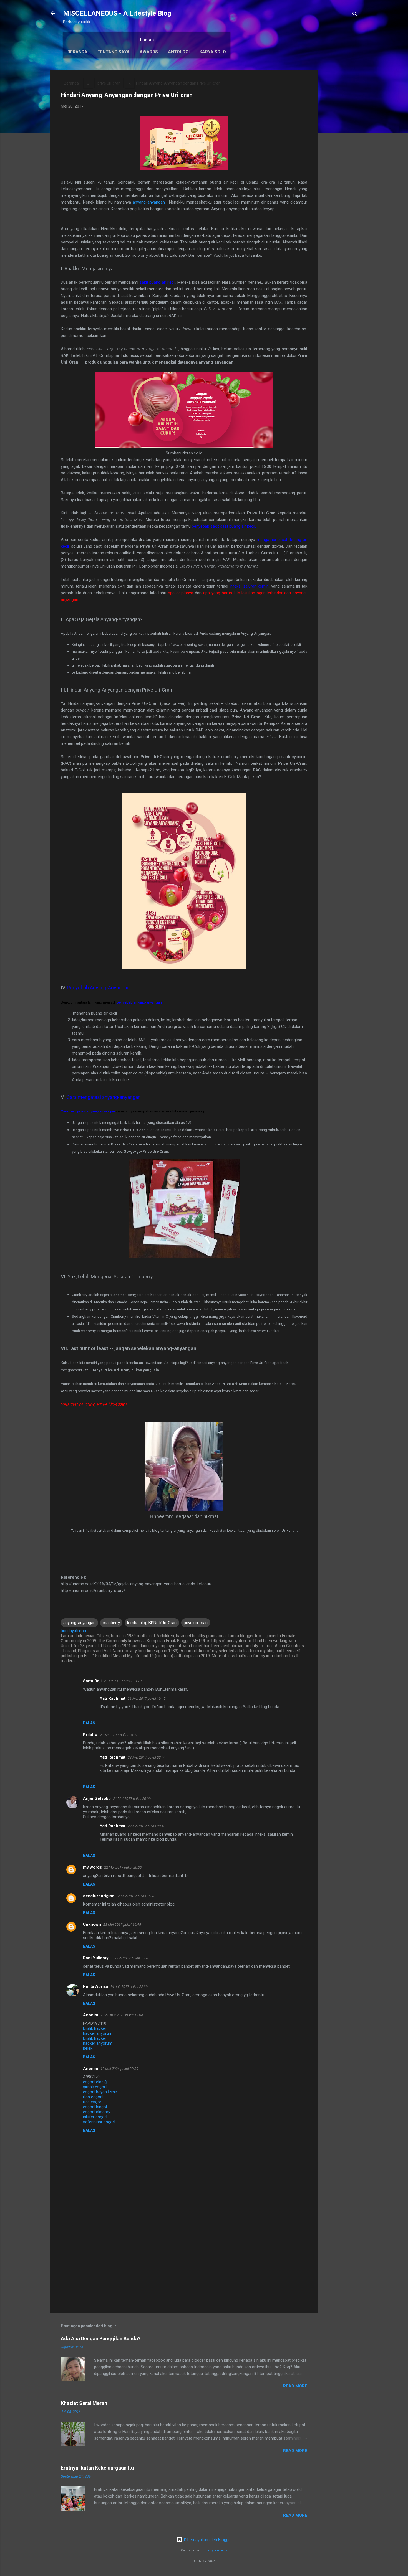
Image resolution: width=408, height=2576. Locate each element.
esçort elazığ (95, 2082)
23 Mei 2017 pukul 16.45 (122, 1925)
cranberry (111, 1623)
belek (88, 2048)
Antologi (179, 52)
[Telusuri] (355, 15)
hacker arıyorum (98, 2033)
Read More (295, 2386)
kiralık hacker (95, 2028)
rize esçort (93, 2102)
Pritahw (90, 1735)
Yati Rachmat (113, 1698)
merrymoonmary (216, 2550)
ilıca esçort (93, 2097)
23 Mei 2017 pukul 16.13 (137, 1896)
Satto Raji (92, 1681)
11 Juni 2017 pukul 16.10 (130, 1958)
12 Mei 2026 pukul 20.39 (119, 2069)
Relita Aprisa (95, 1986)
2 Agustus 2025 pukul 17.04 (122, 2015)
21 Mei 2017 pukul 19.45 (147, 1699)
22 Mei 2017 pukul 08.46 (147, 1826)
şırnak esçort (95, 2087)
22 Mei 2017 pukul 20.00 (123, 1867)
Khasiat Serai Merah (84, 2403)
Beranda (77, 52)
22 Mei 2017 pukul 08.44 (147, 1757)
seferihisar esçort (99, 2122)
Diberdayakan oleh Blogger (207, 2540)
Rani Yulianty (96, 1958)
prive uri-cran (109, 83)
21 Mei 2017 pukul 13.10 (123, 1681)
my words (92, 1867)
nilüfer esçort (95, 2117)
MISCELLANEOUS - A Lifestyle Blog (117, 13)
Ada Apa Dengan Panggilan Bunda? (101, 2339)
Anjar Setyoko (97, 1798)
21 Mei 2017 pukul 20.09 (132, 1799)
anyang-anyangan (149, 202)
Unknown (92, 1924)
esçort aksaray (97, 2112)
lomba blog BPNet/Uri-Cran (152, 1623)
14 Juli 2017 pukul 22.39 (129, 1987)
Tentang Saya (114, 52)
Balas (89, 1723)
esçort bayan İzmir (100, 2092)
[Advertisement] (341, 153)
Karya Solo (213, 52)
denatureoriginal (99, 1896)
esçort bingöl (95, 2107)
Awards (149, 52)
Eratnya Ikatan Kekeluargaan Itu (97, 2468)
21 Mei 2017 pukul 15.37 (119, 1735)
